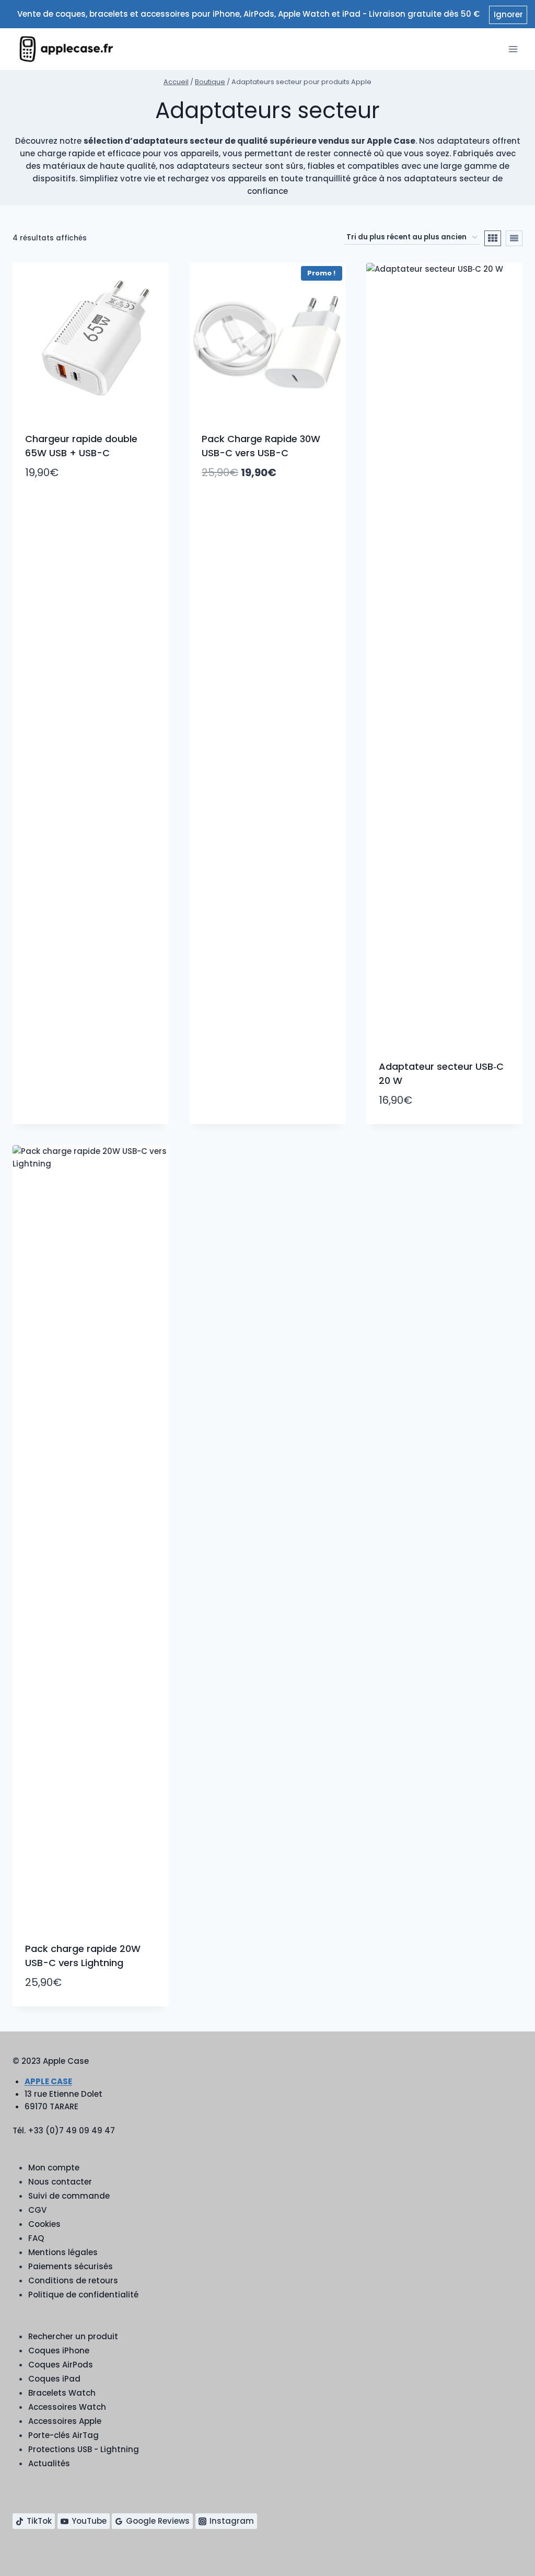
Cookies (44, 2224)
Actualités (49, 2463)
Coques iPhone (59, 2350)
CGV (37, 2210)
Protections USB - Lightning (84, 2449)
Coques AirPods (61, 2365)
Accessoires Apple (65, 2421)
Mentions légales (63, 2252)
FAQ (36, 2238)
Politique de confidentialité (83, 2295)
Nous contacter (60, 2182)
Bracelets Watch (62, 2393)
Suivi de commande (69, 2196)
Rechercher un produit (73, 2336)
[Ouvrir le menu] (513, 49)
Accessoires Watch (67, 2407)
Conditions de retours (73, 2280)
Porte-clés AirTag (63, 2435)
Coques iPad (54, 2379)
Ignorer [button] (508, 14)
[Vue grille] (493, 238)
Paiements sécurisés (71, 2266)
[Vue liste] (514, 238)
